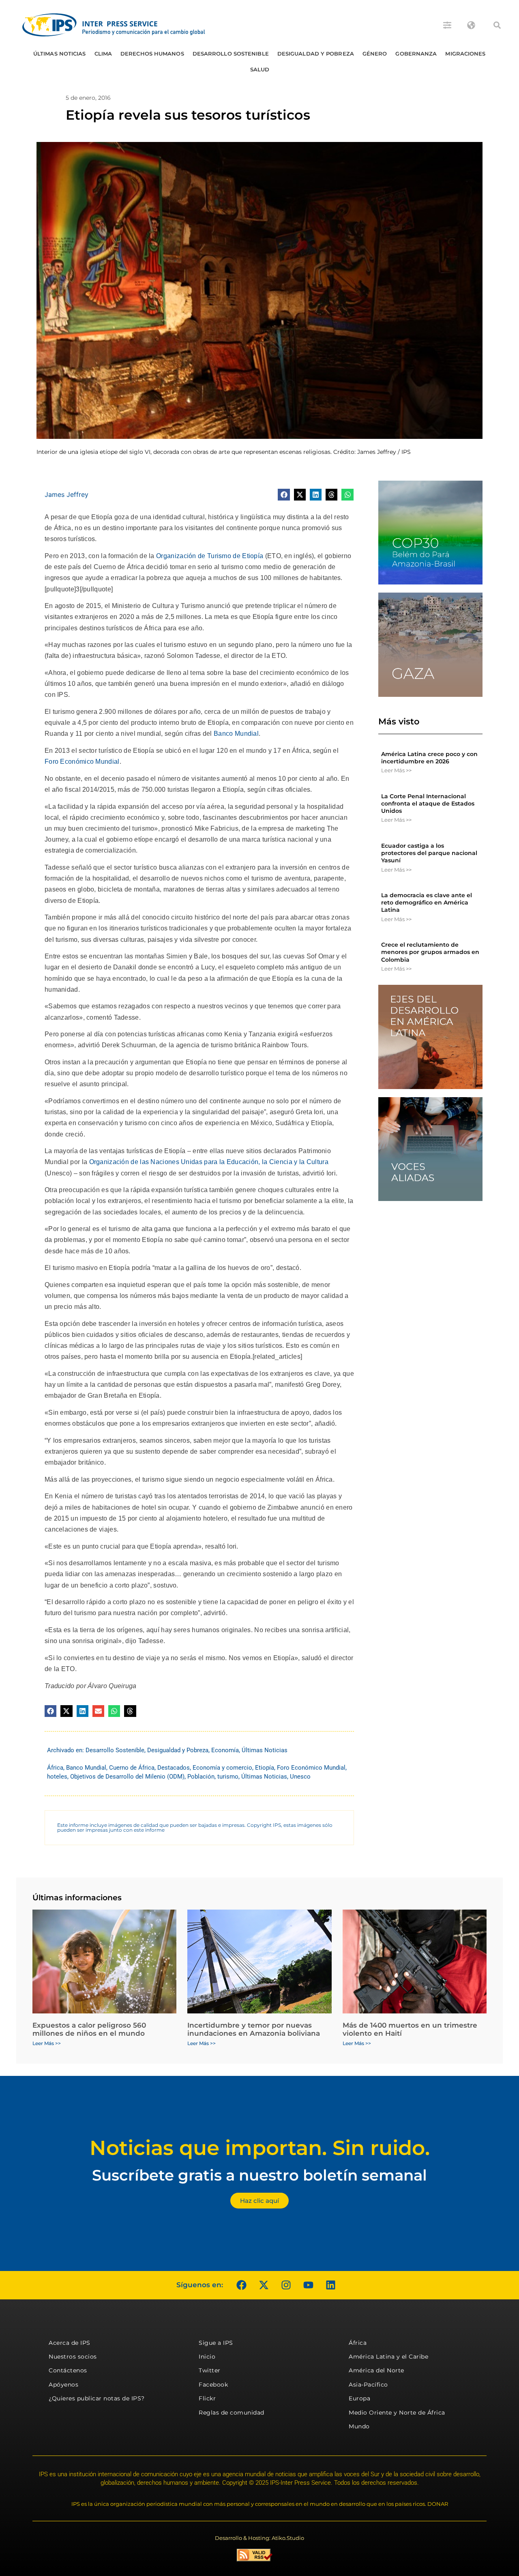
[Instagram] (286, 2285)
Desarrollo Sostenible (231, 54)
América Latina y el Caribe (388, 2357)
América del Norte (376, 2370)
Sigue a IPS (216, 2343)
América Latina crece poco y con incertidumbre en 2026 (429, 758)
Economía (225, 1750)
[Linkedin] (330, 2285)
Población (201, 1777)
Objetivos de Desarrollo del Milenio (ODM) (127, 1777)
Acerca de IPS (70, 2343)
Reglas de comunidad (232, 2413)
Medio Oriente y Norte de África (397, 2413)
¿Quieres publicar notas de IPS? (97, 2398)
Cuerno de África (132, 1768)
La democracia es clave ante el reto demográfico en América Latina (427, 902)
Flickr (207, 2398)
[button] (497, 25)
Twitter (210, 2370)
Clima (103, 54)
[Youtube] (308, 2285)
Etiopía (265, 1768)
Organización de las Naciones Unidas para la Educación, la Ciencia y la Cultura (209, 1162)
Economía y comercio (222, 1768)
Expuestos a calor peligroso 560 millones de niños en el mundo (89, 2029)
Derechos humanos (152, 54)
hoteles (57, 1777)
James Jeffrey (66, 494)
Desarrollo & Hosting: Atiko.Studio (259, 2538)
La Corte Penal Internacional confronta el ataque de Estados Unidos (428, 804)
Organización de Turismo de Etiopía (209, 556)
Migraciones (465, 54)
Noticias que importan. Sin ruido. (260, 2148)
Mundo (359, 2426)
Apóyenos (63, 2385)
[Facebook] (241, 2285)
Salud (260, 69)
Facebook (213, 2385)
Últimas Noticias (60, 54)
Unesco (300, 1777)
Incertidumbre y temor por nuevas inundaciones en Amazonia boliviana (254, 2029)
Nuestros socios (73, 2357)
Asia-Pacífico (368, 2385)
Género (375, 54)
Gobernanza (416, 54)
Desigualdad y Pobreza (316, 54)
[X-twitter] (264, 2285)
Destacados (174, 1768)
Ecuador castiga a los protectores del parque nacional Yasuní (429, 853)
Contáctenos (68, 2370)
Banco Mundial (235, 734)
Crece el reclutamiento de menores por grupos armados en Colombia (430, 952)
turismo (228, 1777)
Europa (359, 2398)
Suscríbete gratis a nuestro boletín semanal (259, 2175)
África (55, 1768)
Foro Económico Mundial (82, 762)
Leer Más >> (396, 770)
